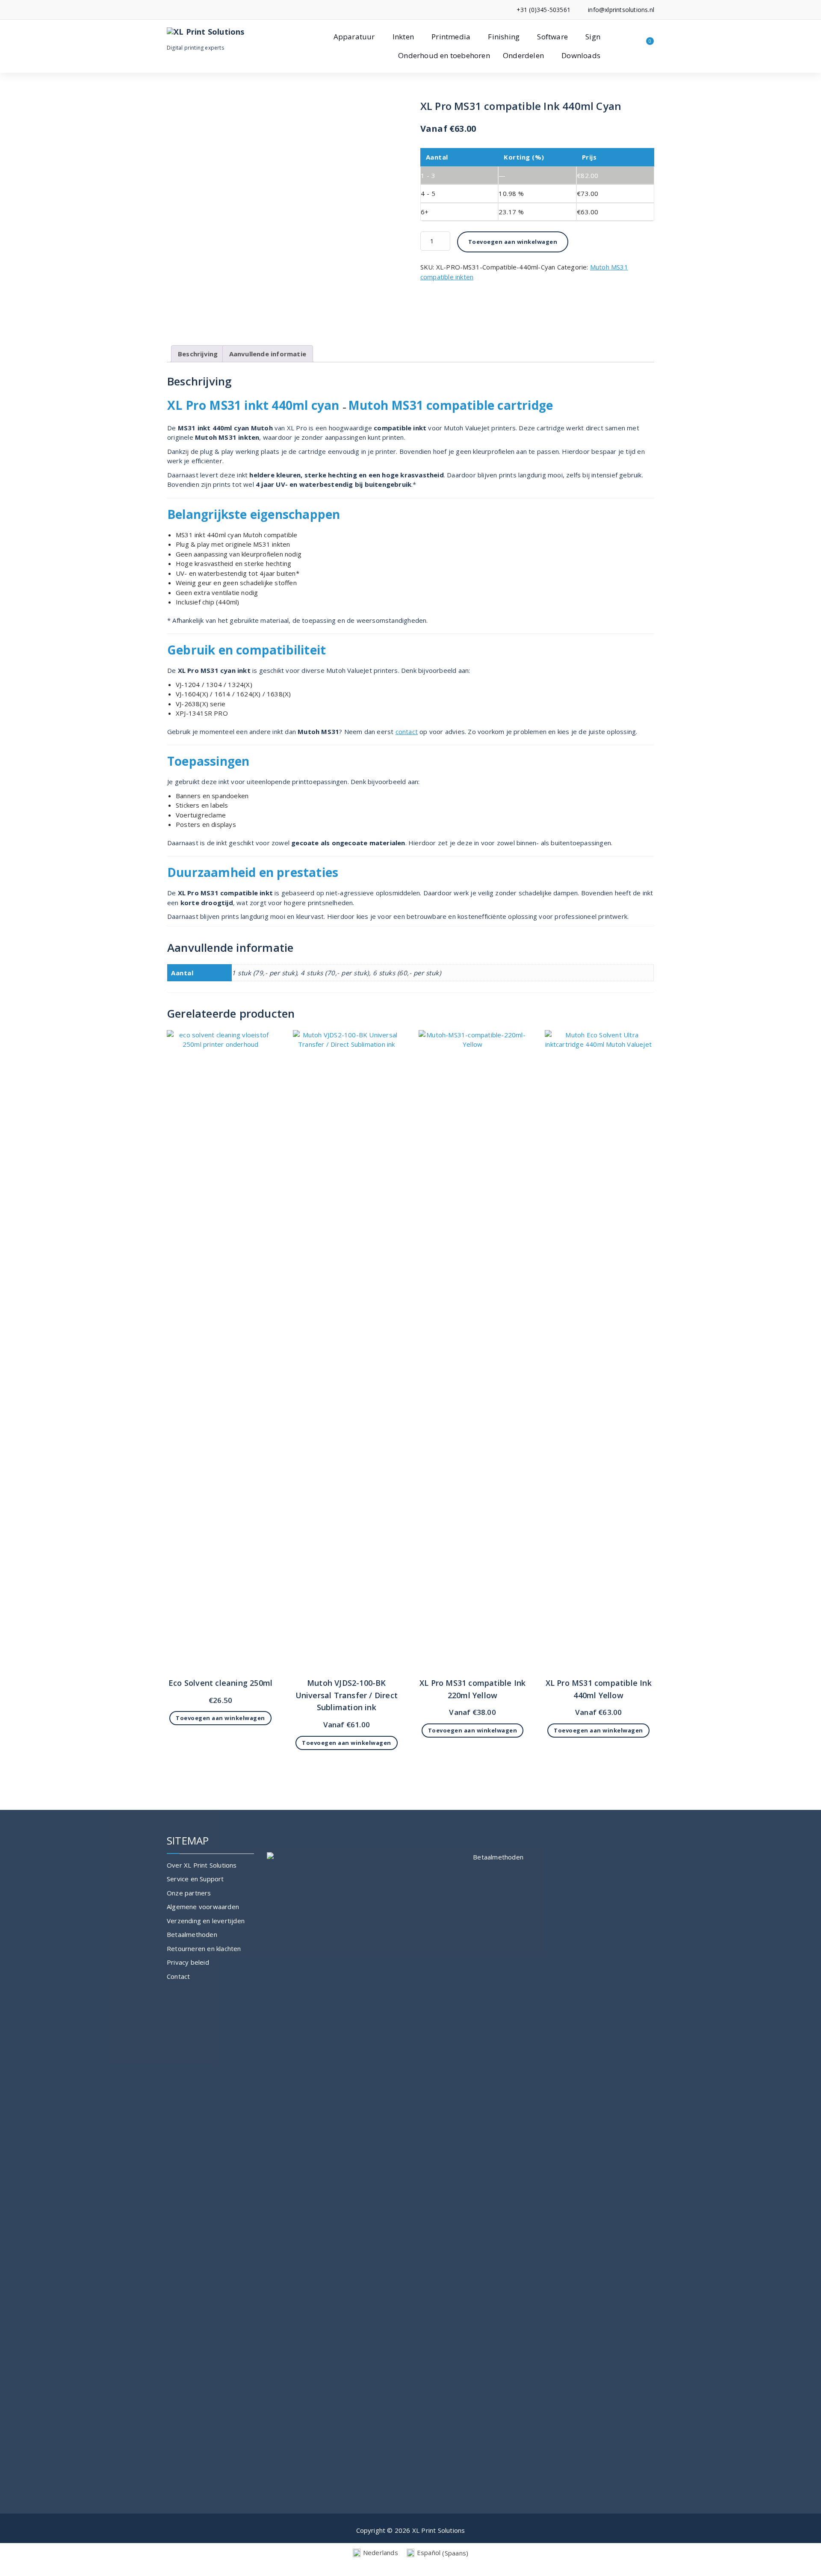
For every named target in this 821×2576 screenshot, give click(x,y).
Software (552, 37)
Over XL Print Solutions (202, 1865)
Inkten (403, 37)
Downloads (581, 55)
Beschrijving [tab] (198, 354)
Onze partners (189, 1893)
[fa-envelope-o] (182, 10)
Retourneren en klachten (204, 1948)
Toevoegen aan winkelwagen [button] (220, 1718)
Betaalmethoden (192, 1934)
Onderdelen (523, 55)
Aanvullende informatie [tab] (268, 354)
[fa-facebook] (169, 10)
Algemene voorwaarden (203, 1907)
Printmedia (451, 37)
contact (407, 731)
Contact (178, 1976)
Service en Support (195, 1879)
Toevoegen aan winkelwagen (513, 242)
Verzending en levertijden (206, 1921)
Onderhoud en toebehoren (444, 55)
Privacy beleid (188, 1962)
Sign (593, 37)
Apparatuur (354, 37)
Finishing (504, 37)
